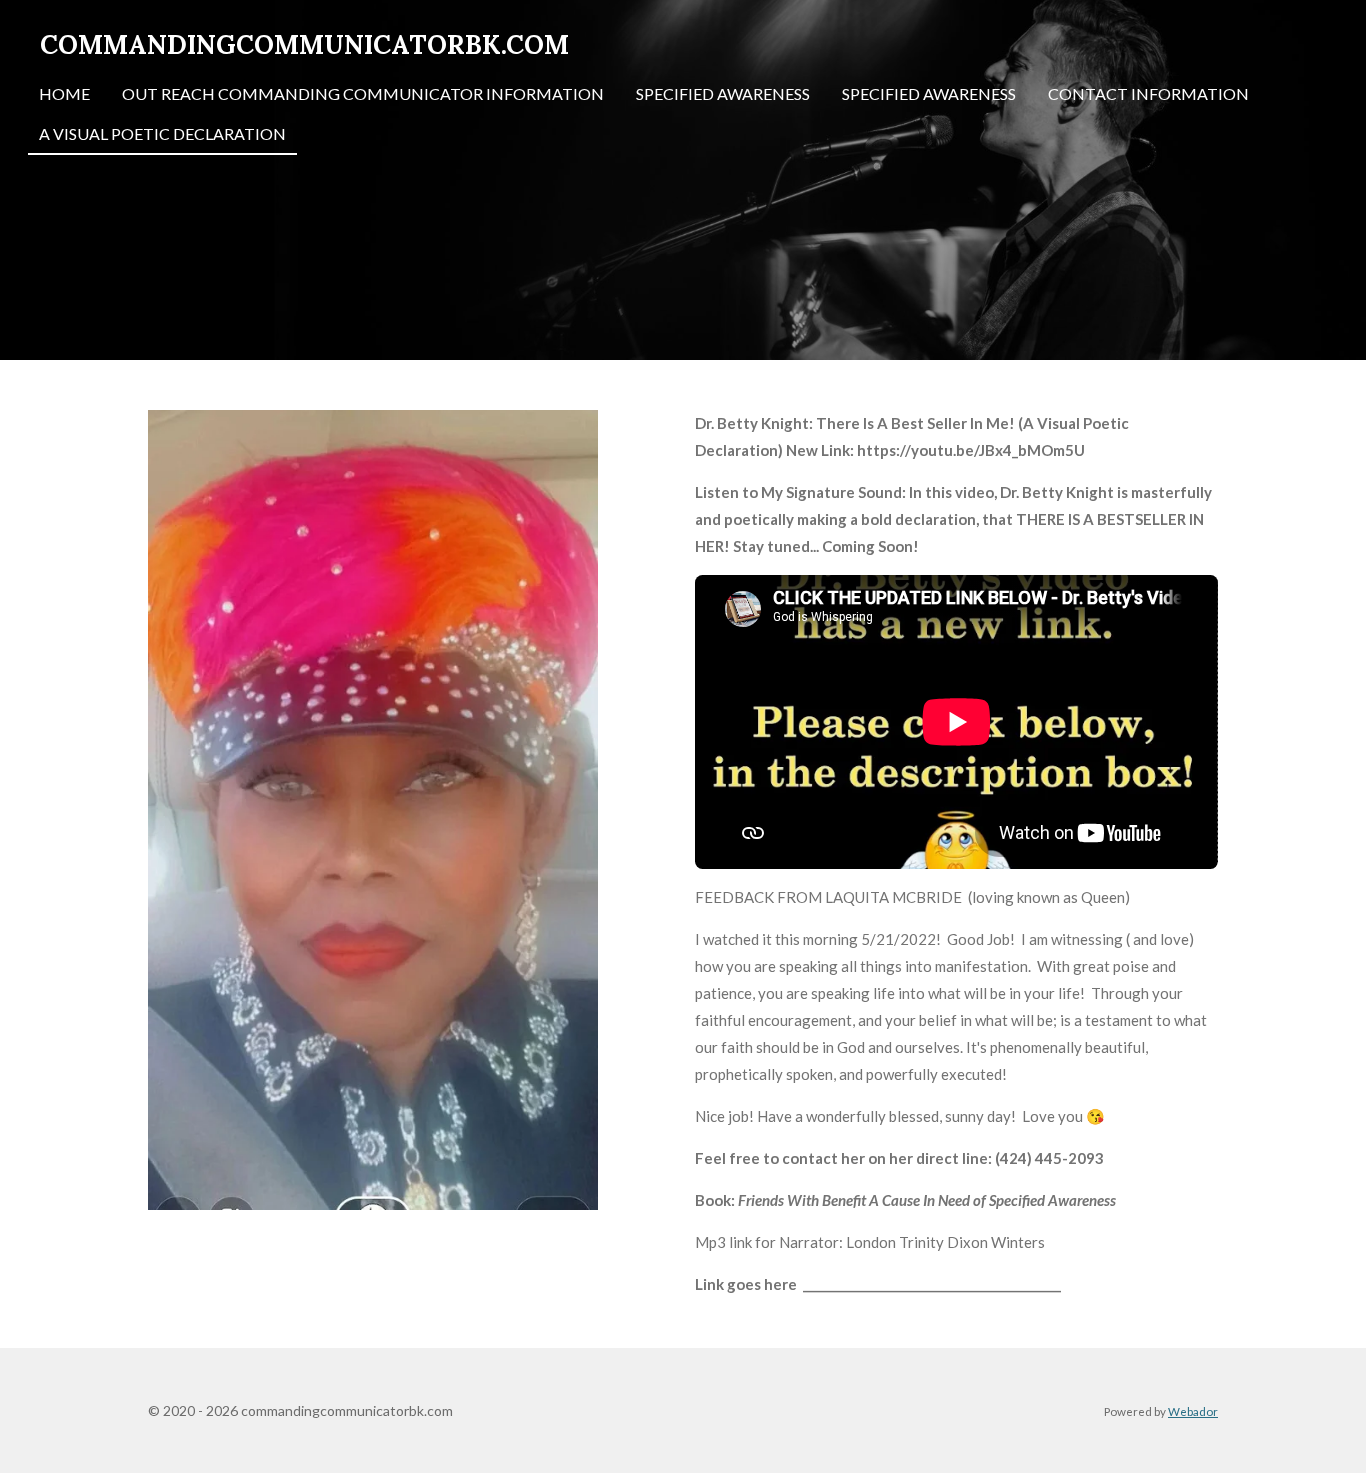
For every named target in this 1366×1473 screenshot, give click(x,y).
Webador (1193, 1411)
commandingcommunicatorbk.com (304, 44)
